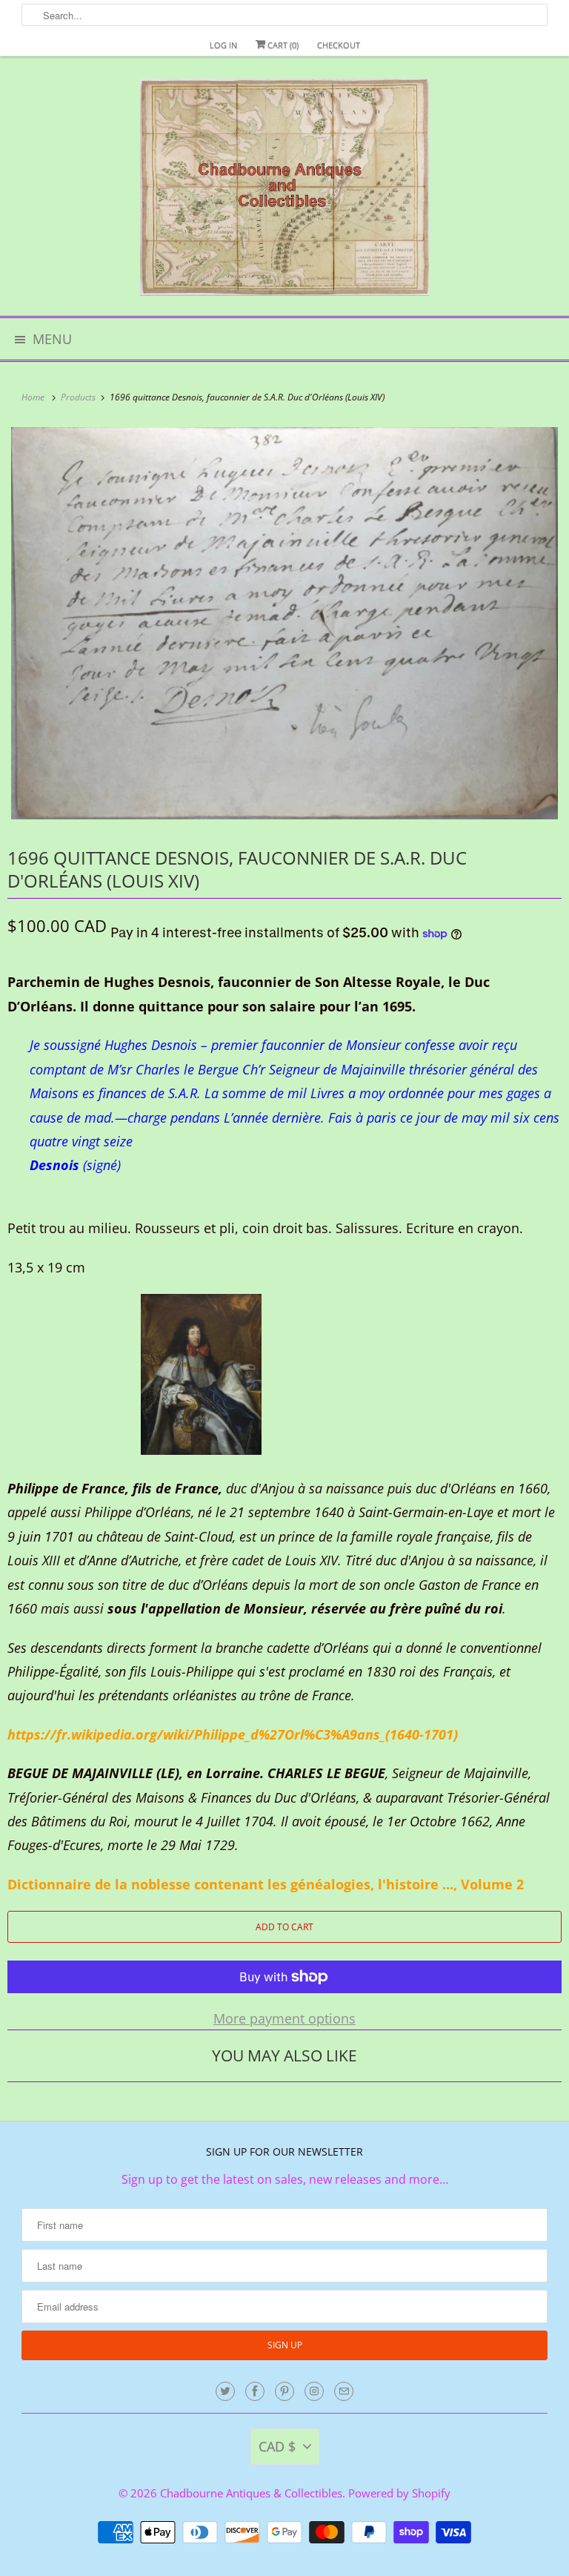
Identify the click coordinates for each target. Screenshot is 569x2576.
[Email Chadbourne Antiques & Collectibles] (344, 2391)
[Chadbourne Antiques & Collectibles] (284, 192)
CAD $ (277, 2446)
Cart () (282, 45)
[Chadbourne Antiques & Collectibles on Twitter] (225, 2391)
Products (79, 397)
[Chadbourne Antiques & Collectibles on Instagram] (314, 2391)
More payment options (284, 2018)
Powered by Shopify (399, 2493)
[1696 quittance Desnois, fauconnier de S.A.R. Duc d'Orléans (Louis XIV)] (284, 623)
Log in (223, 45)
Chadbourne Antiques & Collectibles (251, 2493)
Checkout (339, 45)
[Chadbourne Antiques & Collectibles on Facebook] (255, 2391)
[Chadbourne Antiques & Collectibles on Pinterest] (284, 2391)
